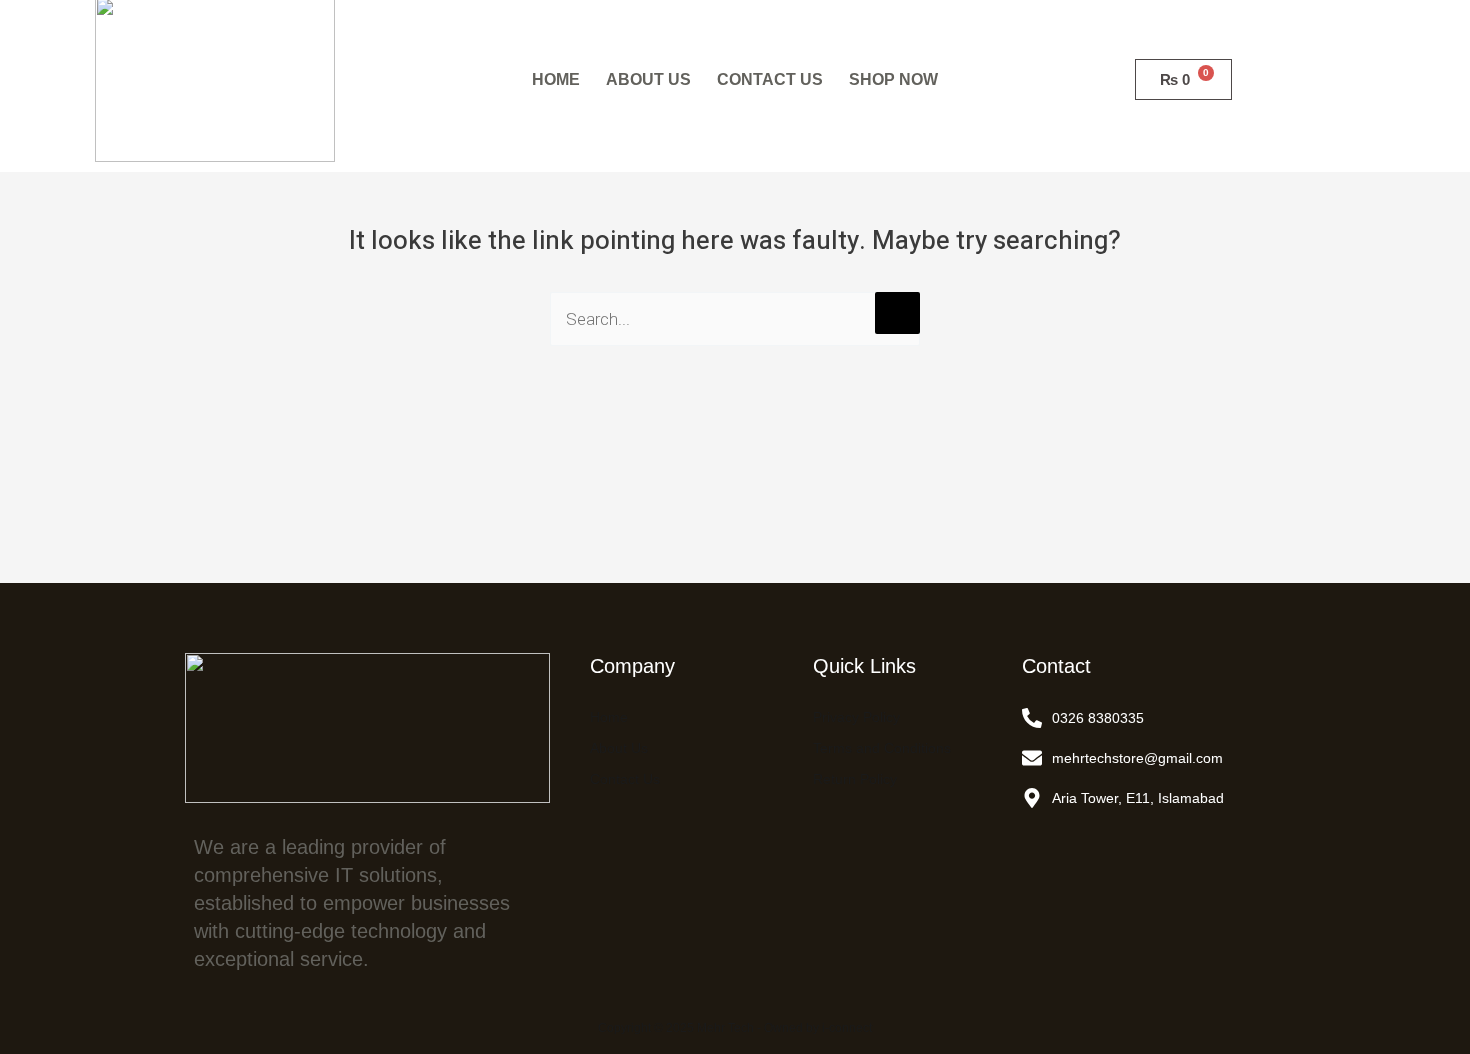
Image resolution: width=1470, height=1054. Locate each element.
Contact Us (625, 779)
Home (609, 717)
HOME (556, 79)
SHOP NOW (893, 79)
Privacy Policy (856, 717)
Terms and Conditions (882, 748)
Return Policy (855, 779)
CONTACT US (770, 79)
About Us (619, 748)
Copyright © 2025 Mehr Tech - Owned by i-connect (735, 1028)
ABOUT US (648, 79)
